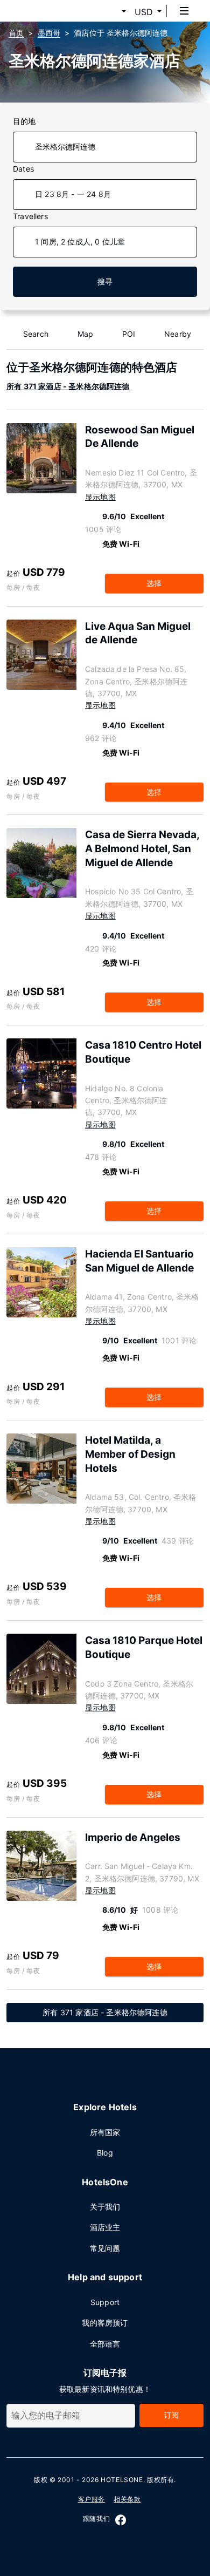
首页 (16, 33)
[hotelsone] (49, 11)
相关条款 (127, 2499)
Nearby (178, 334)
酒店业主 (105, 2227)
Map (86, 334)
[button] (111, 12)
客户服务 (92, 2499)
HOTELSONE (122, 2480)
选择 (154, 583)
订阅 (171, 2415)
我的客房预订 (105, 2323)
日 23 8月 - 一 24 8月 (73, 194)
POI (129, 334)
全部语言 (105, 2344)
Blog (105, 2153)
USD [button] (144, 12)
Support (105, 2302)
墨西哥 (49, 33)
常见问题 (105, 2248)
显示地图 (100, 497)
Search (36, 334)
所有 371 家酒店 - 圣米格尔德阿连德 (68, 386)
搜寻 (105, 281)
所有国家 (105, 2132)
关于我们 (105, 2207)
